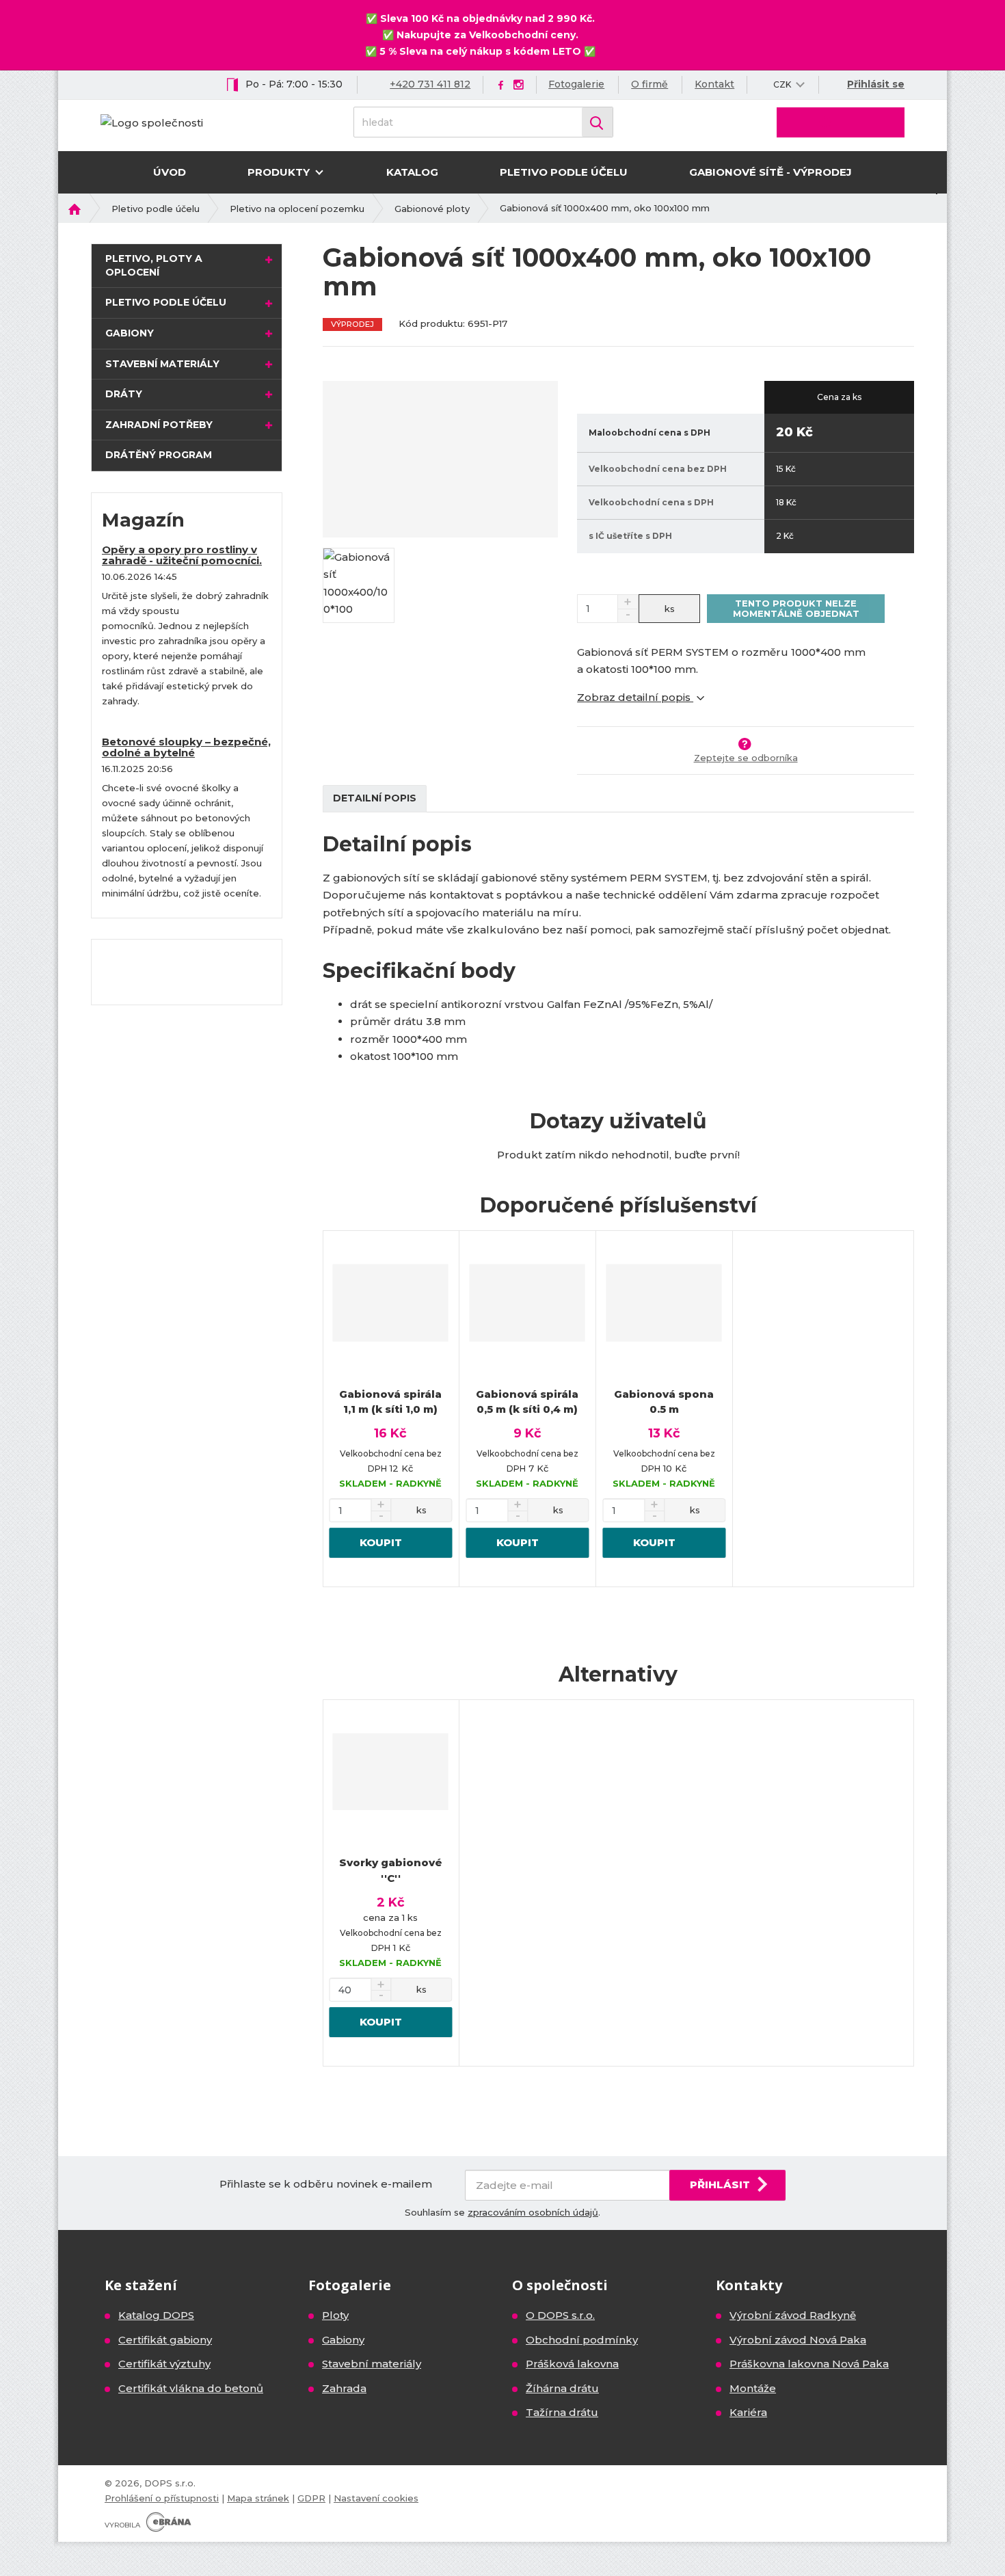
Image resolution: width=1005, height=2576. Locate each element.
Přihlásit (720, 2185)
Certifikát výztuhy (164, 2364)
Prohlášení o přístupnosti (162, 2498)
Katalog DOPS (156, 2315)
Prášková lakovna (572, 2364)
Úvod (170, 172)
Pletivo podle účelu (564, 172)
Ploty (335, 2315)
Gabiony (130, 333)
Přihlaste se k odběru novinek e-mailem (326, 2184)
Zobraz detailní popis (635, 697)
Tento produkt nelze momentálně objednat (796, 608)
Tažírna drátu (562, 2412)
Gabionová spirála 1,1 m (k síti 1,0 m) (390, 1402)
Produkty (280, 172)
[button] (782, 84)
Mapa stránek (258, 2498)
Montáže (753, 2388)
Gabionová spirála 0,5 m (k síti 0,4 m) (527, 1402)
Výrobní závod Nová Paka (798, 2340)
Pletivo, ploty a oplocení (154, 265)
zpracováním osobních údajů (533, 2212)
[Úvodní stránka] (152, 121)
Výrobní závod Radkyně (793, 2315)
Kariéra (748, 2412)
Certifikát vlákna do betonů (191, 2388)
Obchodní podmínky (582, 2340)
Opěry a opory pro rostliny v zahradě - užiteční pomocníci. (182, 555)
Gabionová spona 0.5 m (664, 1402)
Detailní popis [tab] (375, 798)
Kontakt (714, 84)
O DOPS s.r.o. (560, 2315)
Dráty (124, 394)
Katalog (412, 172)
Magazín (143, 520)
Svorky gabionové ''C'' (391, 1870)
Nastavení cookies (376, 2498)
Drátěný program (159, 455)
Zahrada (344, 2388)
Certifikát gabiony (165, 2340)
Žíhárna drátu (562, 2388)
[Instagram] (518, 85)
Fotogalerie (576, 84)
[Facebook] (501, 84)
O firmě (649, 84)
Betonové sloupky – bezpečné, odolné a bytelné (186, 747)
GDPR (311, 2498)
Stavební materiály (162, 364)
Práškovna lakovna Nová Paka (809, 2364)
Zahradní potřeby (159, 425)
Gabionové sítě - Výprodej (770, 172)
